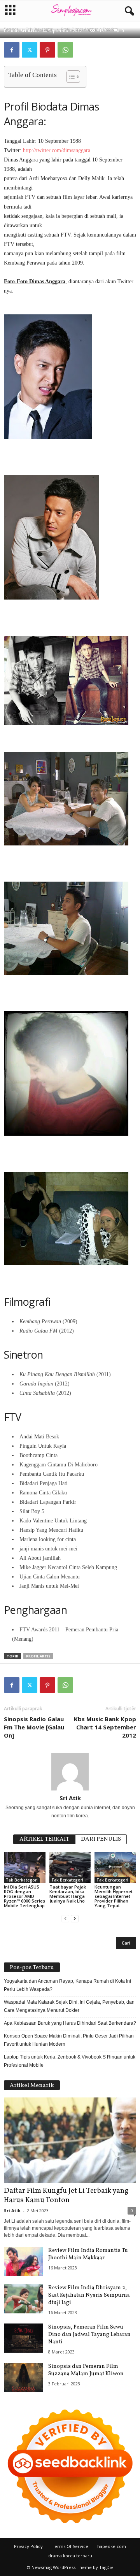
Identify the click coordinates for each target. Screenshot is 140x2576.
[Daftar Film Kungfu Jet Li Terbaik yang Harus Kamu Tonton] (70, 2140)
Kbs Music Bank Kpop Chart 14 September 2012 (105, 1727)
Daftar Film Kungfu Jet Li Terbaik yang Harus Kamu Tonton (66, 2195)
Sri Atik (29, 31)
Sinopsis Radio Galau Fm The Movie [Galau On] (34, 1727)
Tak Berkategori (22, 1880)
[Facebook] (12, 50)
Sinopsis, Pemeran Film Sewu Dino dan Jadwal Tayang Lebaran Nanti (89, 2335)
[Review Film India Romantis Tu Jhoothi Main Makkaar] (23, 2261)
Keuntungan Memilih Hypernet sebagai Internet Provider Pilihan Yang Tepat (114, 1896)
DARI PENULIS (101, 1839)
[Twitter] (30, 50)
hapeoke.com (112, 2546)
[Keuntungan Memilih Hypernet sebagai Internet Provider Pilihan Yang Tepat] (115, 1868)
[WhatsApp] (65, 50)
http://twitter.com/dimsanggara (57, 150)
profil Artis (38, 1656)
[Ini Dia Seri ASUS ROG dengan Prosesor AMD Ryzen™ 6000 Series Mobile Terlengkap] (25, 1868)
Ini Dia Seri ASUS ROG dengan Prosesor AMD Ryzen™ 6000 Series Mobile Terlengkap (24, 1896)
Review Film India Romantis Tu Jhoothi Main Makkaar (88, 2254)
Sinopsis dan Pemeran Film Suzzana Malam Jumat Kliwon (86, 2370)
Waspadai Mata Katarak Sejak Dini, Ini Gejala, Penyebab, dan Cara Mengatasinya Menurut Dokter (69, 2006)
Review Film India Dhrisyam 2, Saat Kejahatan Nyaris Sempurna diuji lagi (89, 2295)
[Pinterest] (47, 50)
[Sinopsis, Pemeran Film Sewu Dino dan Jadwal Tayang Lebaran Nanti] (23, 2338)
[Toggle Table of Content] (69, 77)
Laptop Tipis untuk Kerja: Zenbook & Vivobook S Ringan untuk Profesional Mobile (70, 2061)
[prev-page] (65, 1919)
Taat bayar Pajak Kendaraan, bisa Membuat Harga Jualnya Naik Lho (68, 1894)
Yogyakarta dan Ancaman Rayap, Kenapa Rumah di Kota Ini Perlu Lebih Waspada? (67, 1985)
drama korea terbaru (70, 2556)
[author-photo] (70, 1772)
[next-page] (75, 1919)
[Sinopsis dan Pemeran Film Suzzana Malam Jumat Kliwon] (23, 2377)
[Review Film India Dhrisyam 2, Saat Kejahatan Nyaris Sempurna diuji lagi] (23, 2299)
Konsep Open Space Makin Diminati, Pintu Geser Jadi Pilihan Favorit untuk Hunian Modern (69, 2040)
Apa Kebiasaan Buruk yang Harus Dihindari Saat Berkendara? (70, 2023)
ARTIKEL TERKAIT (44, 1839)
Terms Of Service (70, 2546)
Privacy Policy (28, 2546)
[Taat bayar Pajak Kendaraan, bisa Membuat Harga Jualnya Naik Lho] (70, 1868)
